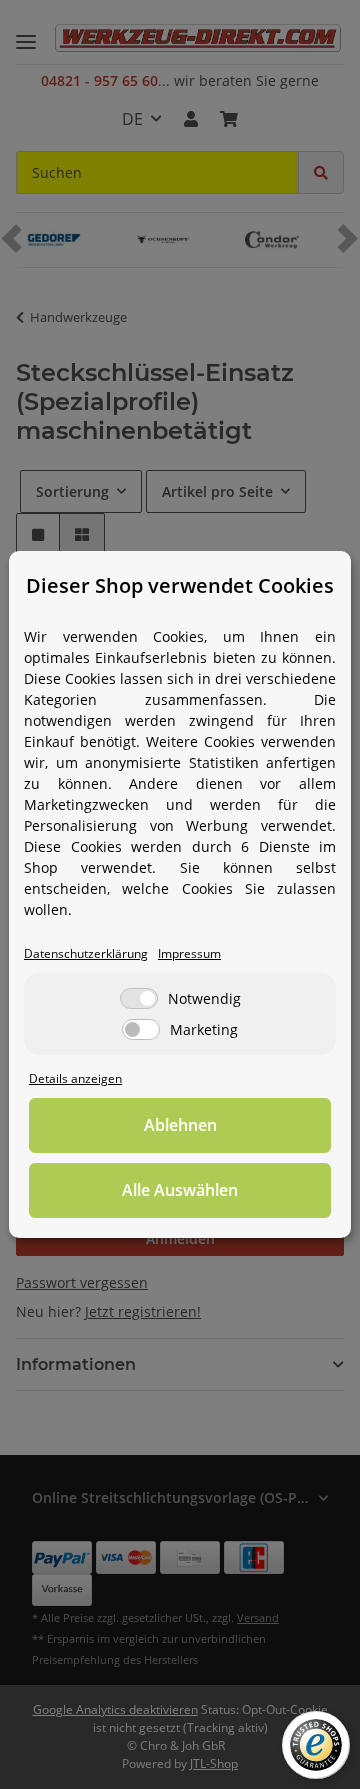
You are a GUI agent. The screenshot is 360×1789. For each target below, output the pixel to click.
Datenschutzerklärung (86, 953)
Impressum (189, 953)
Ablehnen (180, 1125)
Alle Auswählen (180, 1190)
